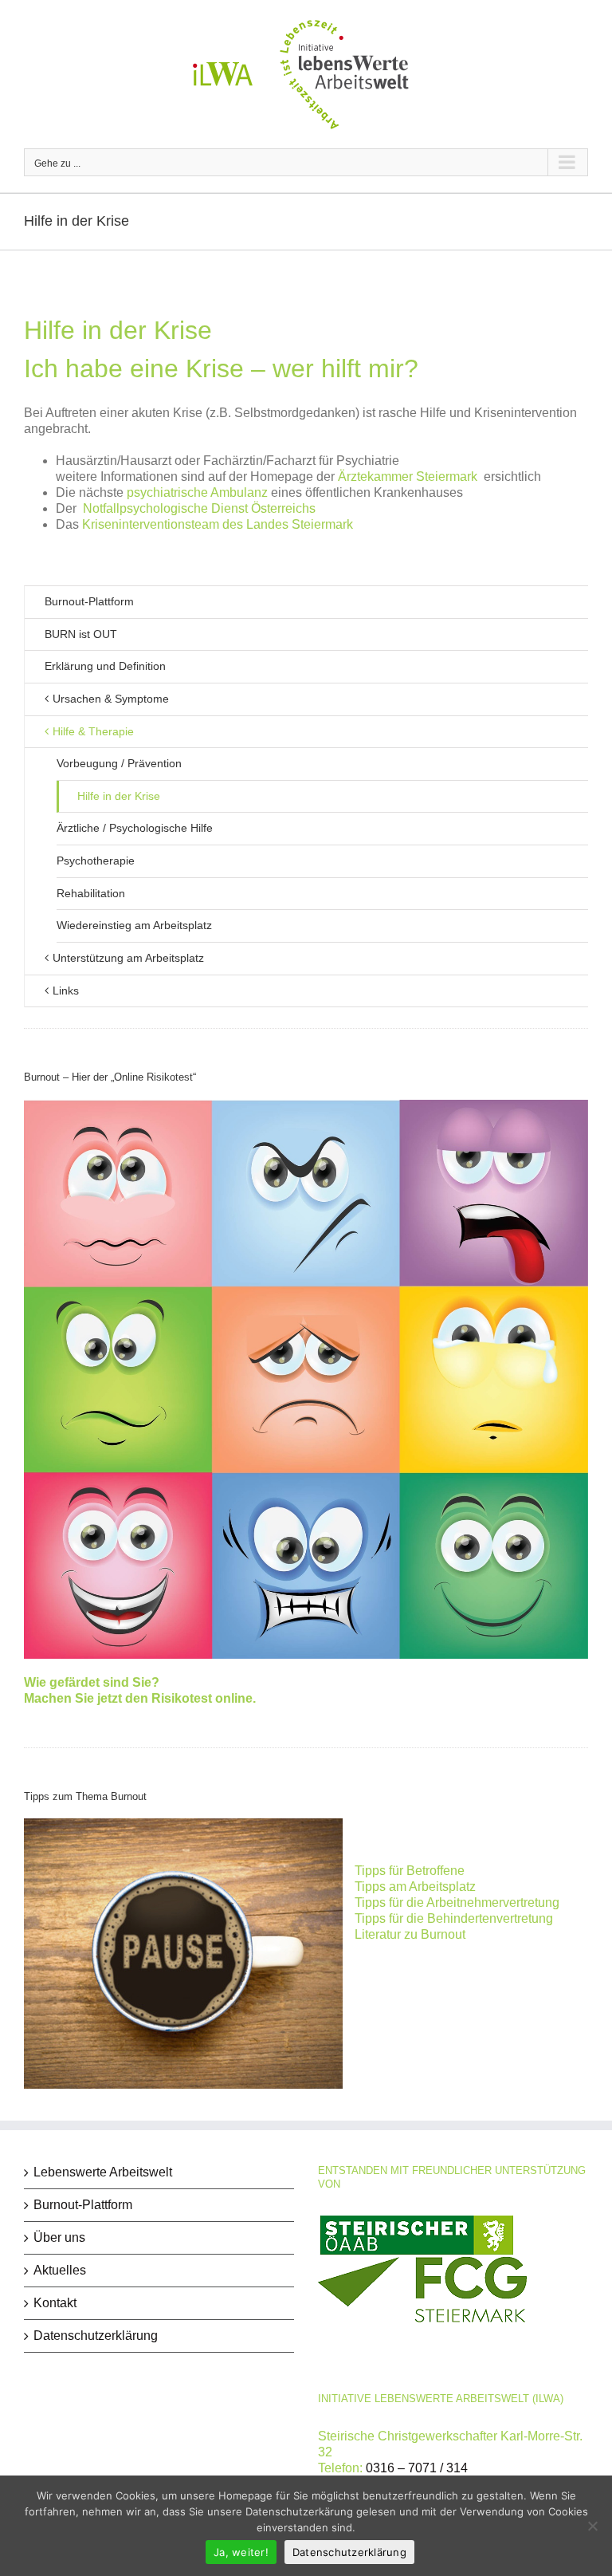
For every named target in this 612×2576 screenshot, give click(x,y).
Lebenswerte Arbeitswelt (103, 2172)
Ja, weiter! (241, 2552)
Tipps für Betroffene (410, 1871)
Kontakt (55, 2303)
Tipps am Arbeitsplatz (415, 1887)
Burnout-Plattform (89, 601)
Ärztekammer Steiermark (408, 477)
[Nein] (592, 2526)
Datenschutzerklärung (96, 2336)
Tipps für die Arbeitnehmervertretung (457, 1902)
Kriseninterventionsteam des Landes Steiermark (218, 524)
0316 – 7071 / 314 (417, 2468)
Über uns (59, 2237)
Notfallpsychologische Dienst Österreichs (199, 508)
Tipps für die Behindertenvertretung (454, 1918)
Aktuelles (60, 2270)
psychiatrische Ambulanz (197, 492)
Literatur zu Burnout (410, 1934)
